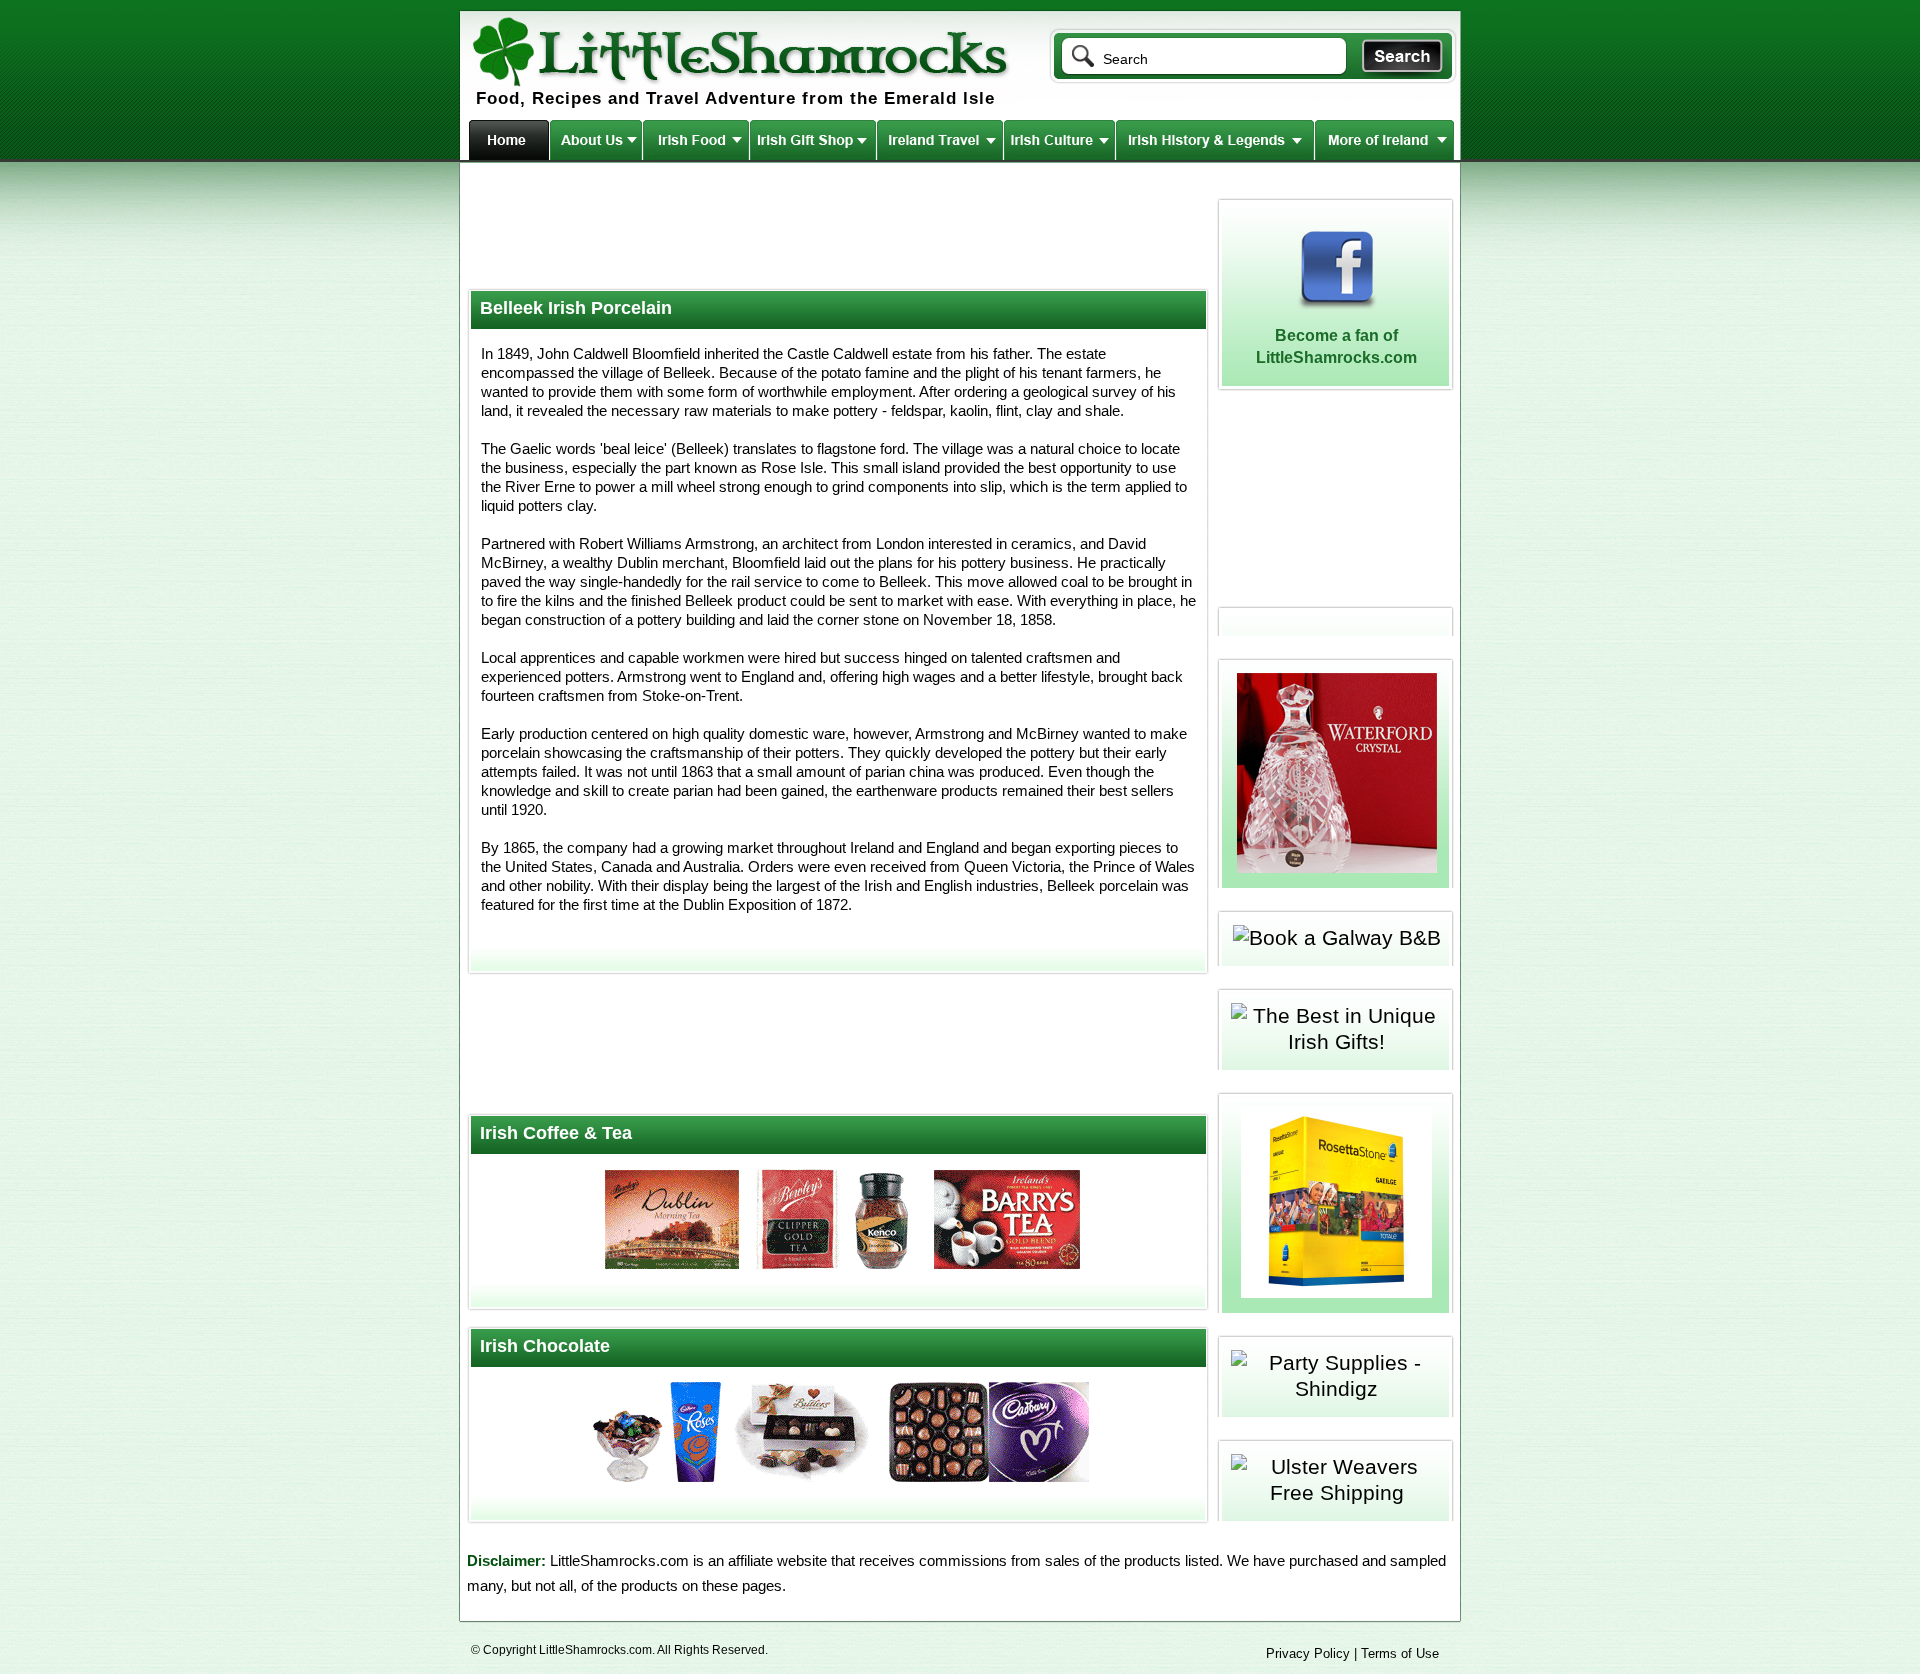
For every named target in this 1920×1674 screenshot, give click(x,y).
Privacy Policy (1308, 1653)
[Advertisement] (836, 228)
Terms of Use (1400, 1653)
